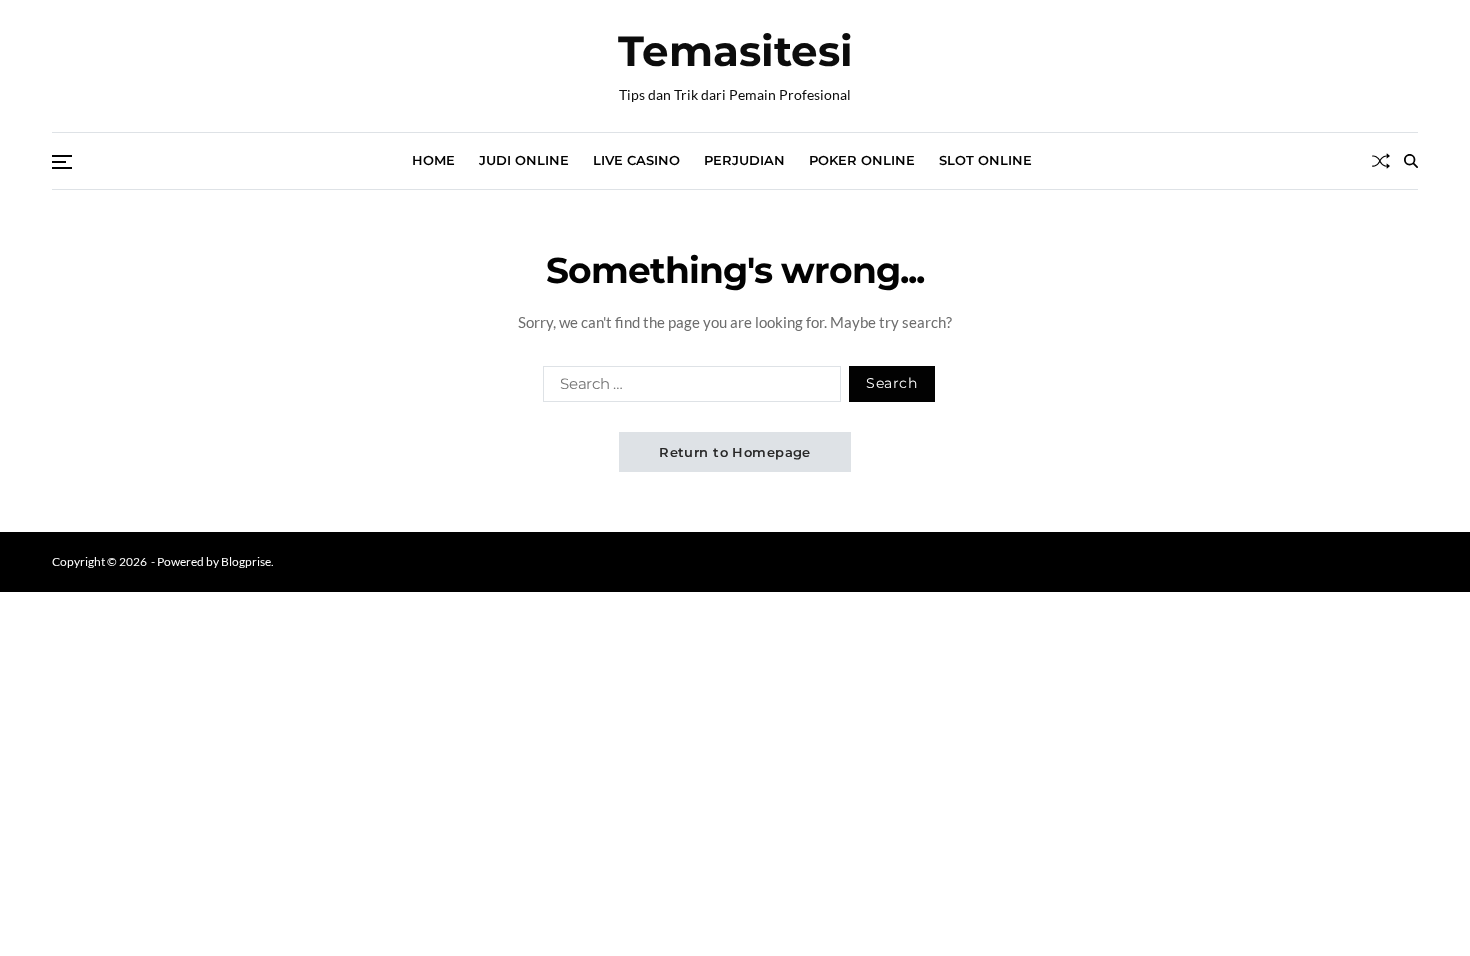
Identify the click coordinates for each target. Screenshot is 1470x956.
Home (433, 160)
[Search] (1411, 161)
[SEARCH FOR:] (688, 388)
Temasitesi (735, 51)
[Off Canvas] (62, 162)
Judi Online (524, 160)
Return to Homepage (735, 452)
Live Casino (636, 160)
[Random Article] (1381, 161)
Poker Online (862, 160)
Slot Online (985, 160)
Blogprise (246, 561)
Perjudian (744, 160)
